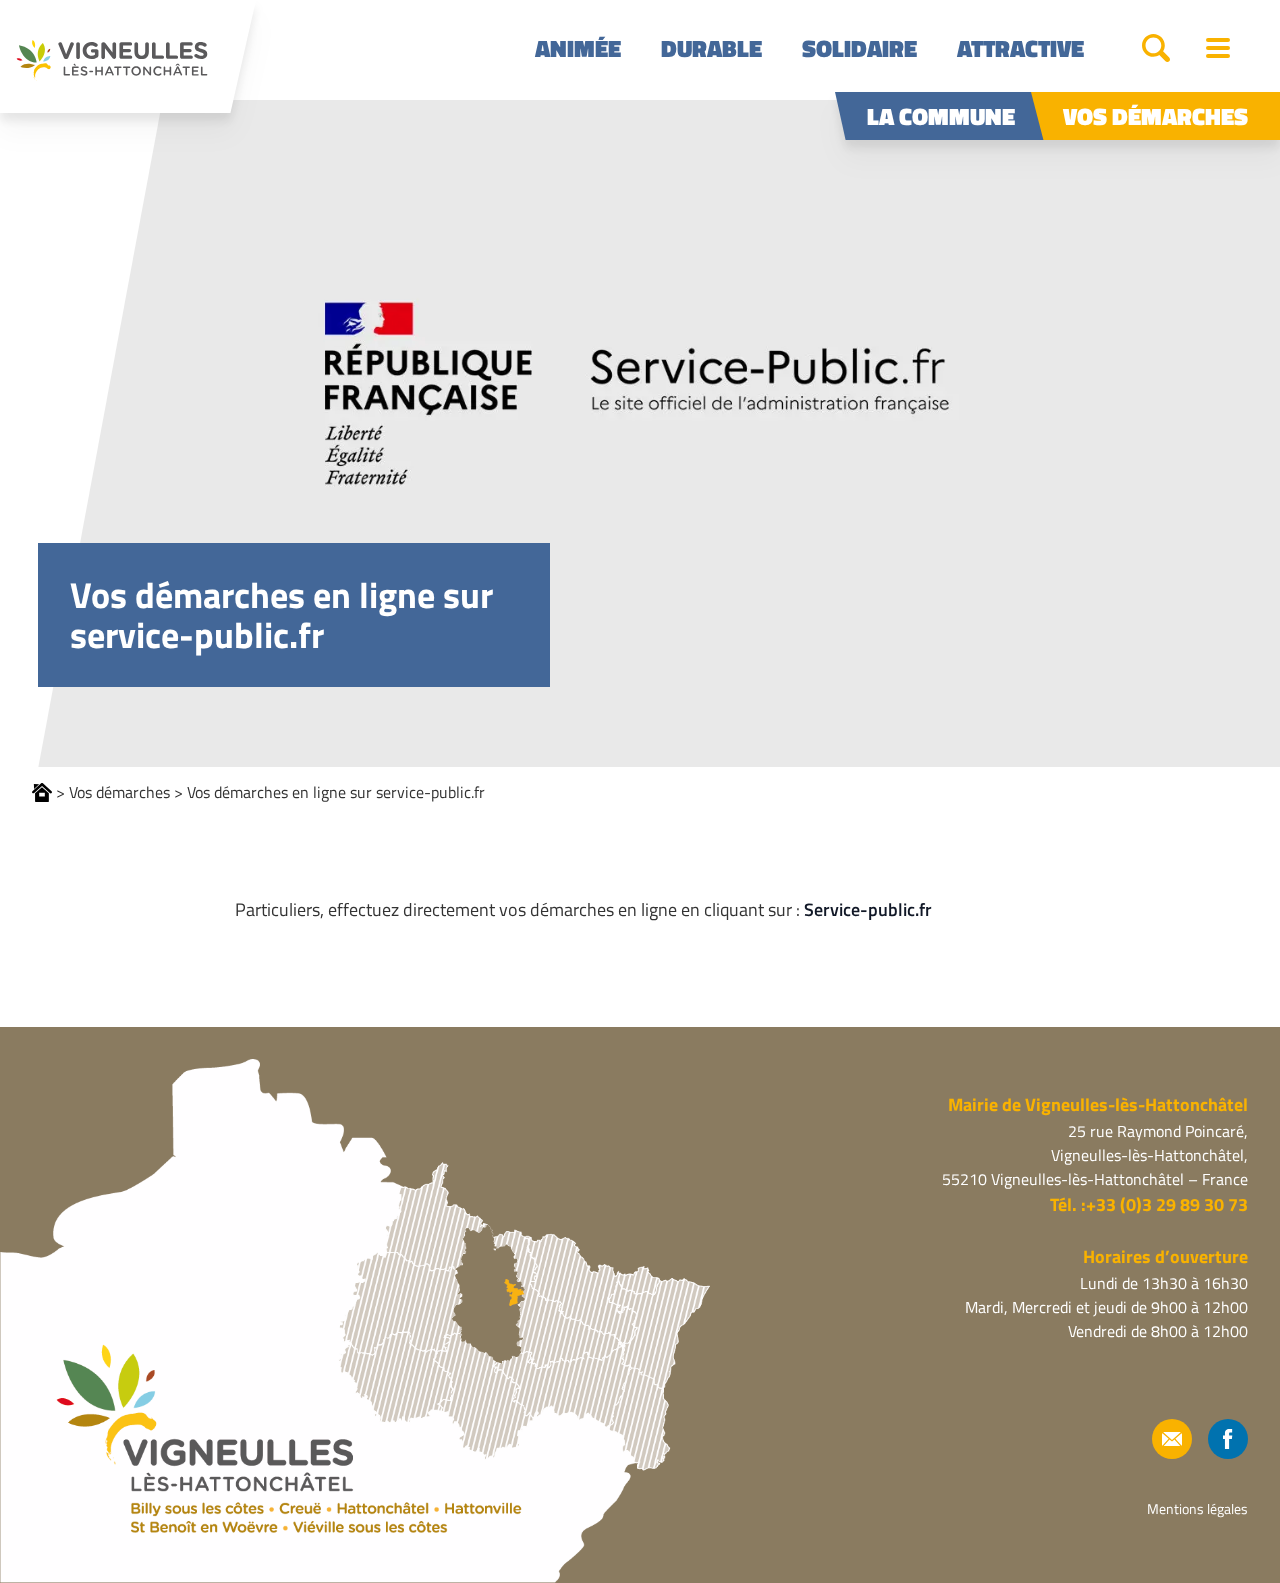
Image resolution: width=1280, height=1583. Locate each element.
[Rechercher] (1156, 48)
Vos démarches (1155, 116)
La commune (941, 116)
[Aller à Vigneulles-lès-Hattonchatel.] (42, 792)
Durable (711, 48)
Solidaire (859, 48)
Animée (578, 48)
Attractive (1020, 48)
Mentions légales (1197, 1508)
